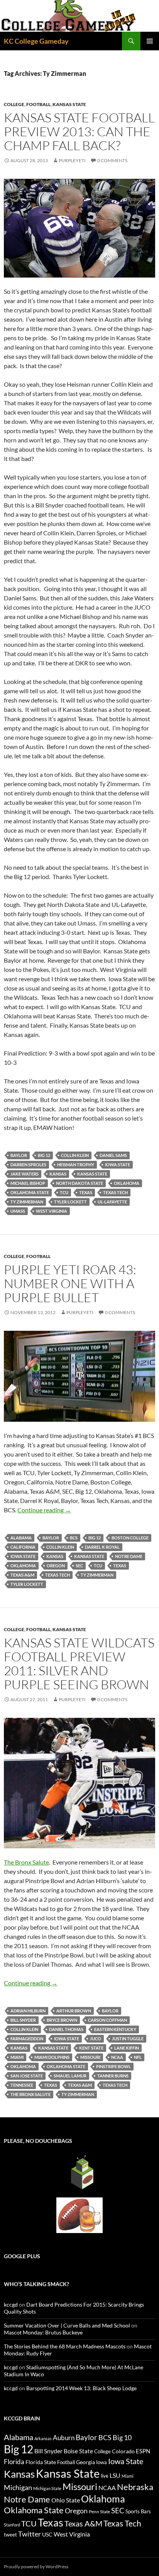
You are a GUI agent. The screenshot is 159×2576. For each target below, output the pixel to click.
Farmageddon (27, 2039)
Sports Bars (138, 2511)
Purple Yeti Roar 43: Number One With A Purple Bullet (70, 1283)
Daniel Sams (113, 1155)
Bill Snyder (23, 2020)
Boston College (130, 1538)
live (105, 2476)
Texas (86, 1192)
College (14, 104)
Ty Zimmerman (27, 1202)
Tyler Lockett (70, 1202)
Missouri (90, 2057)
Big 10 (122, 2437)
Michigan (18, 2487)
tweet (10, 2535)
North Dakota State (79, 1183)
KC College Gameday (36, 41)
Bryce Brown (62, 2020)
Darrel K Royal (102, 1547)
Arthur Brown (74, 2011)
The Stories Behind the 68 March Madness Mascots (65, 2346)
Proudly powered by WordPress (36, 2567)
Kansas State (69, 104)
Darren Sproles (28, 1165)
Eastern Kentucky (115, 2029)
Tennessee (22, 2085)
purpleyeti (72, 160)
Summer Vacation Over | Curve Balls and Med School (67, 2325)
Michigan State (47, 2488)
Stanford (12, 2525)
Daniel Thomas (66, 2029)
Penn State (99, 2512)
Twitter (30, 2534)
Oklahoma (127, 1183)
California (23, 1547)
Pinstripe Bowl (113, 2066)
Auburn (64, 2438)
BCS (74, 1538)
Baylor (19, 1155)
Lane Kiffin (127, 2048)
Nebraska (135, 2487)
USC (47, 2535)
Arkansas (43, 2438)
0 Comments (112, 160)
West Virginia (52, 1211)
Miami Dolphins (52, 2057)
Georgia (85, 2462)
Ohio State (66, 2500)
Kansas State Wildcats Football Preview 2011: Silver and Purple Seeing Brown (79, 1663)
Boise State (78, 2451)
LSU (115, 2475)
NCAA (117, 2057)
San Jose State (27, 2076)
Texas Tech (115, 1192)
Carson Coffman (107, 2020)
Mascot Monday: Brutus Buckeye (43, 2332)
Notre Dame (129, 1556)
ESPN (143, 2451)
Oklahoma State (30, 1192)
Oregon (56, 1566)
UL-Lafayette (112, 1202)
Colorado (123, 2451)
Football (38, 104)
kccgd (11, 2304)
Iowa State (118, 1165)
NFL (138, 2057)
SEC (79, 1566)
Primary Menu (150, 41)
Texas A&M (22, 1575)
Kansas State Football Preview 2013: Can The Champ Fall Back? (79, 131)
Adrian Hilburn (28, 2011)
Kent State (91, 2048)
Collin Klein (75, 1155)
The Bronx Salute (26, 1862)
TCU (64, 1192)
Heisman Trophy (76, 1165)
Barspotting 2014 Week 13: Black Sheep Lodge (81, 2388)
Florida (14, 2462)
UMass (18, 1211)
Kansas (58, 1174)
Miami (17, 2057)
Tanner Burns (113, 2076)
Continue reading (44, 1510)
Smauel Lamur (70, 2076)
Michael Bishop (28, 1183)
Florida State (41, 2462)
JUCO (96, 2039)
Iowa (101, 2462)
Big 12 (44, 1155)
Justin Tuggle (128, 2039)
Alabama (21, 1538)
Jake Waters (25, 1174)
